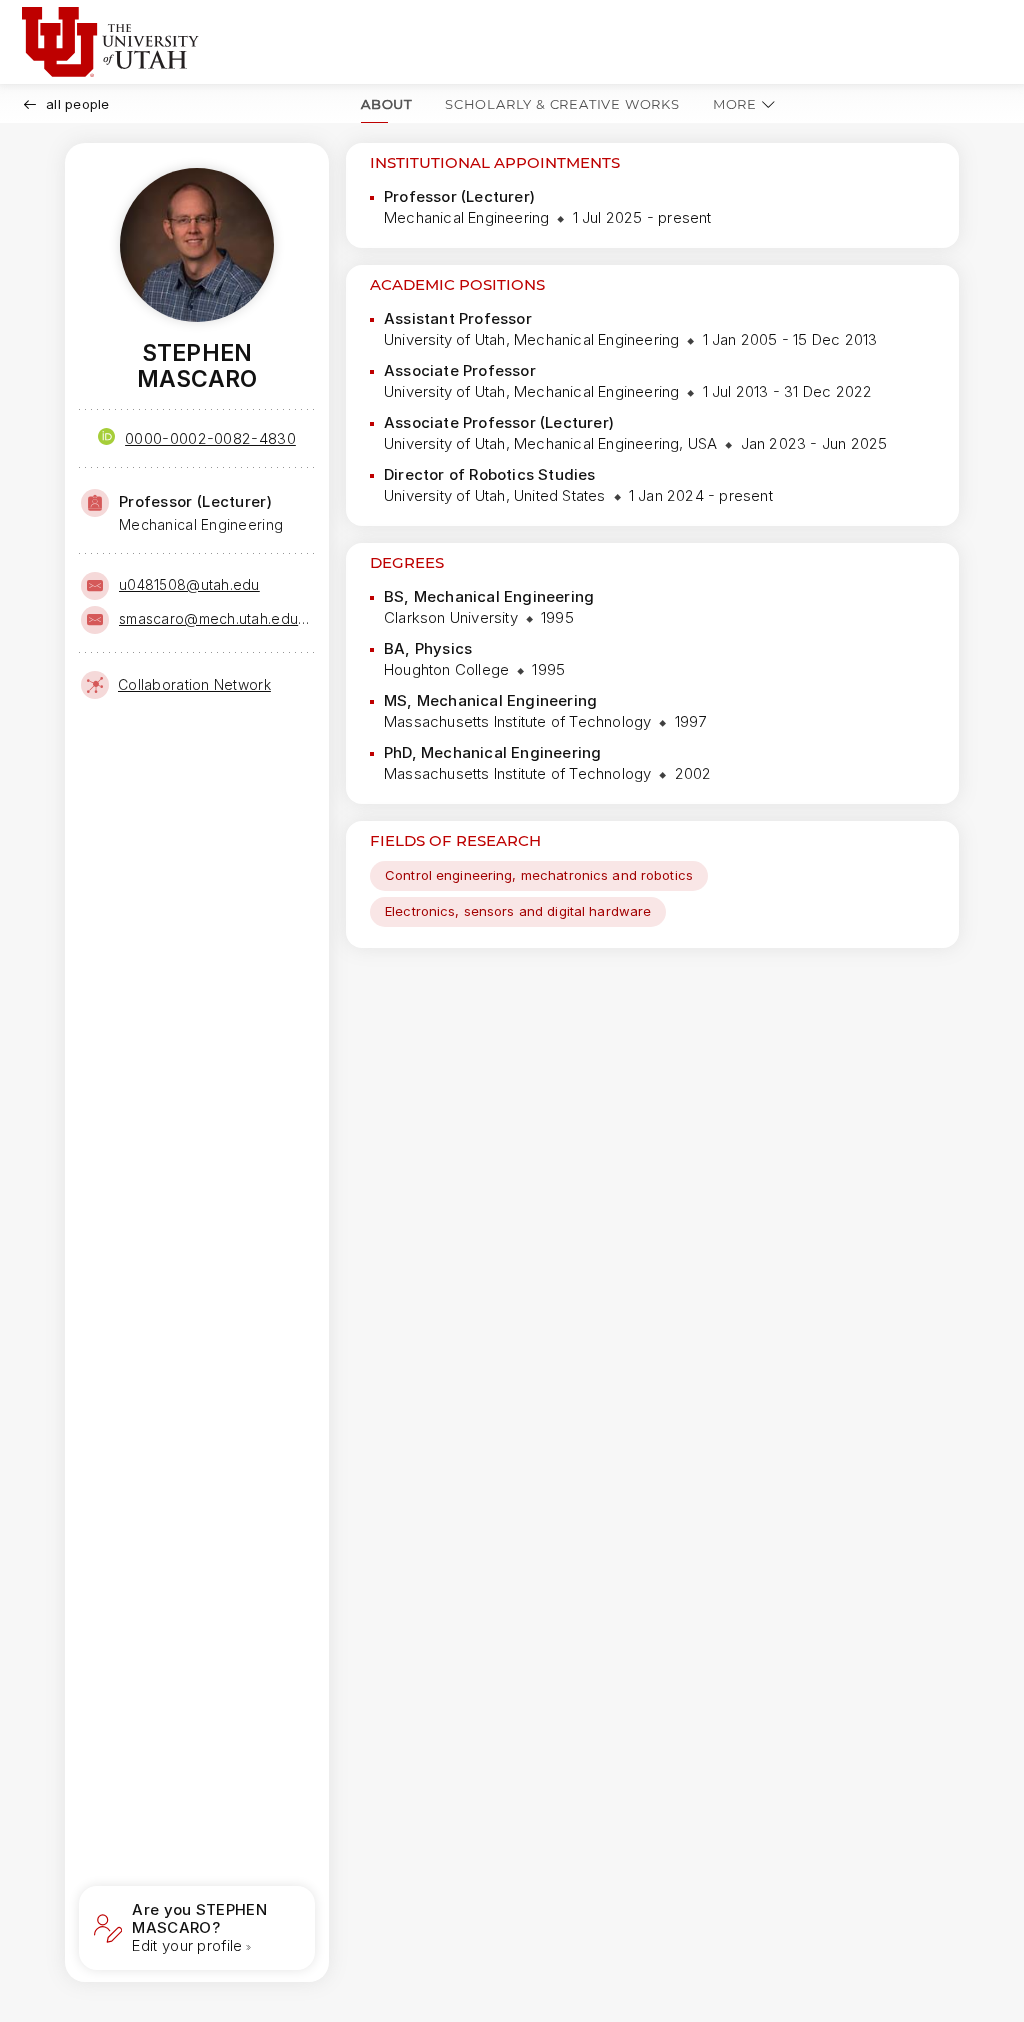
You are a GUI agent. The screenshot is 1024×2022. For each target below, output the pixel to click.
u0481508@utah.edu (189, 584)
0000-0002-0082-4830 (210, 438)
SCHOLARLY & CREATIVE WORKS (562, 104)
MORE (735, 104)
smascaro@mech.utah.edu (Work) (215, 618)
